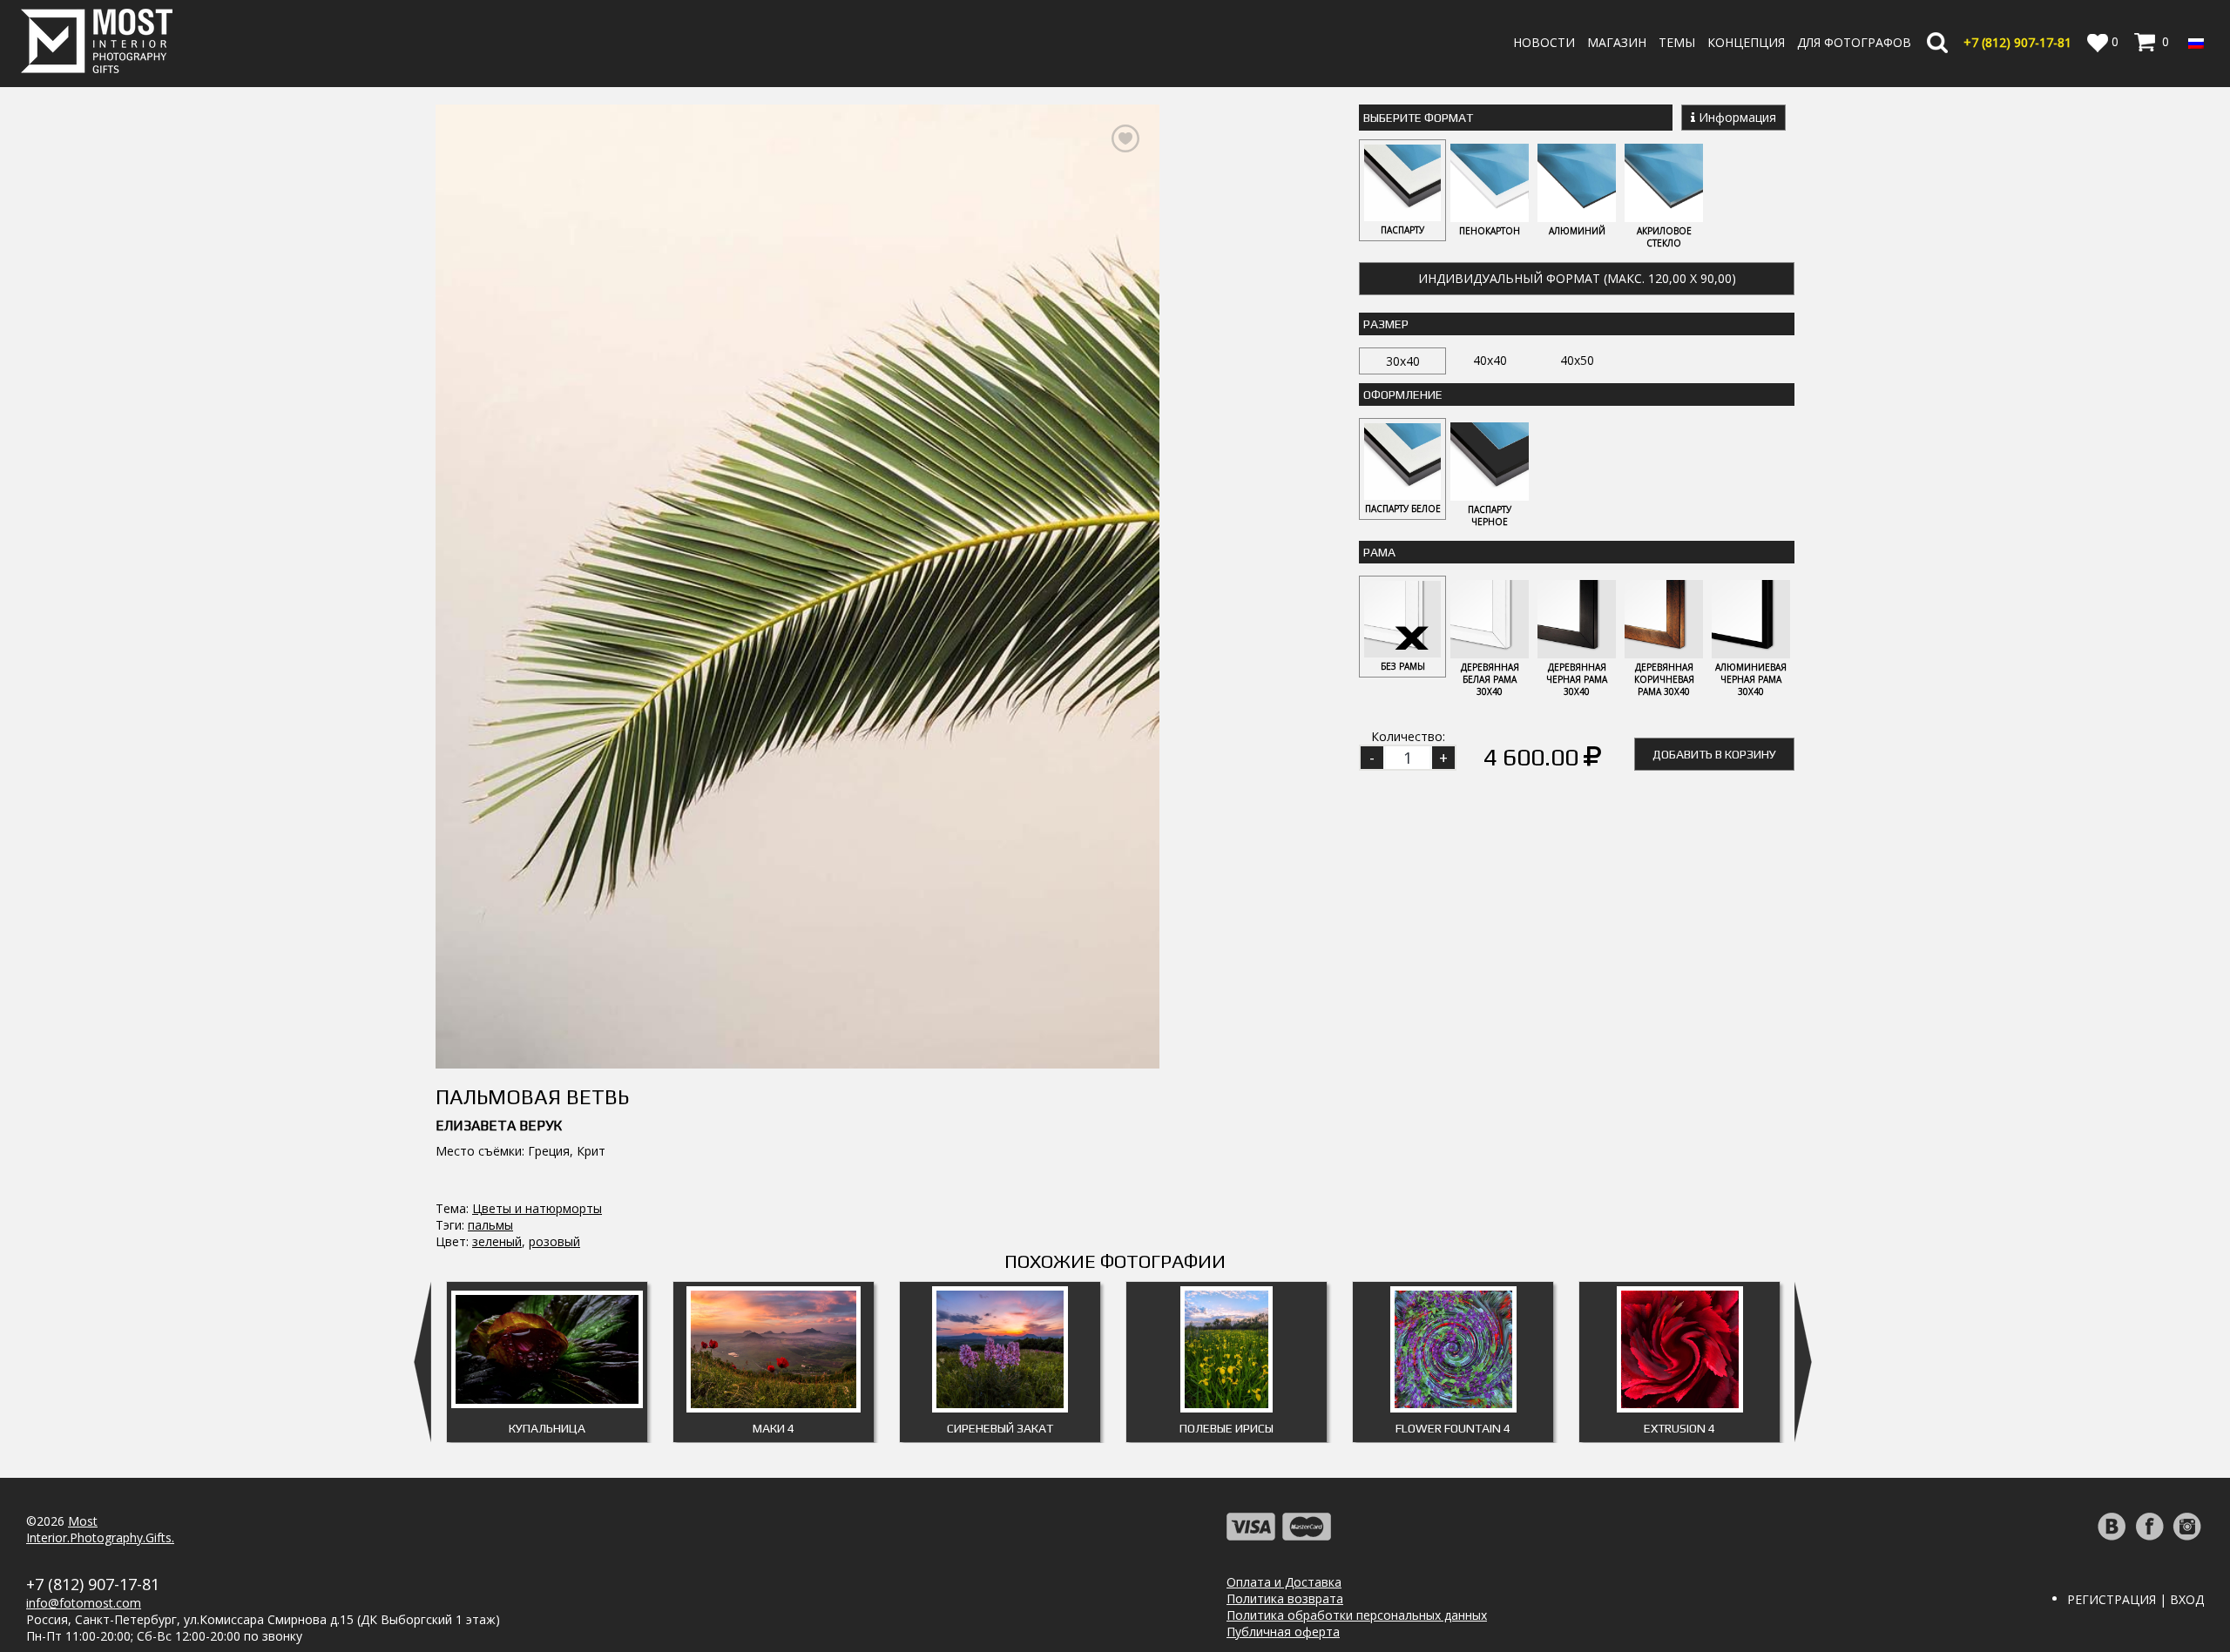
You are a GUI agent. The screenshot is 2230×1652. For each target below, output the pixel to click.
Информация (1736, 117)
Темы (1677, 42)
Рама (1379, 552)
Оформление (1403, 394)
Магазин (1617, 42)
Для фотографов (1854, 42)
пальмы (490, 1225)
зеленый (497, 1241)
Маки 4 (774, 1428)
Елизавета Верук (499, 1126)
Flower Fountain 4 (1453, 1428)
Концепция (1746, 42)
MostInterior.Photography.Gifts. (100, 1529)
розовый (554, 1241)
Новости (1544, 42)
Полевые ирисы (1226, 1428)
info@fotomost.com (84, 1603)
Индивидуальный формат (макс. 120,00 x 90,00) (1577, 278)
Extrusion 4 (1679, 1428)
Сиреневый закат (1000, 1428)
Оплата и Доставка (1284, 1582)
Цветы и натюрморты (537, 1208)
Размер (1386, 324)
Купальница (547, 1428)
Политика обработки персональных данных (1357, 1615)
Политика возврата (1285, 1598)
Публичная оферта (1283, 1632)
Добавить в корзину (1714, 754)
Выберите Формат (1418, 118)
